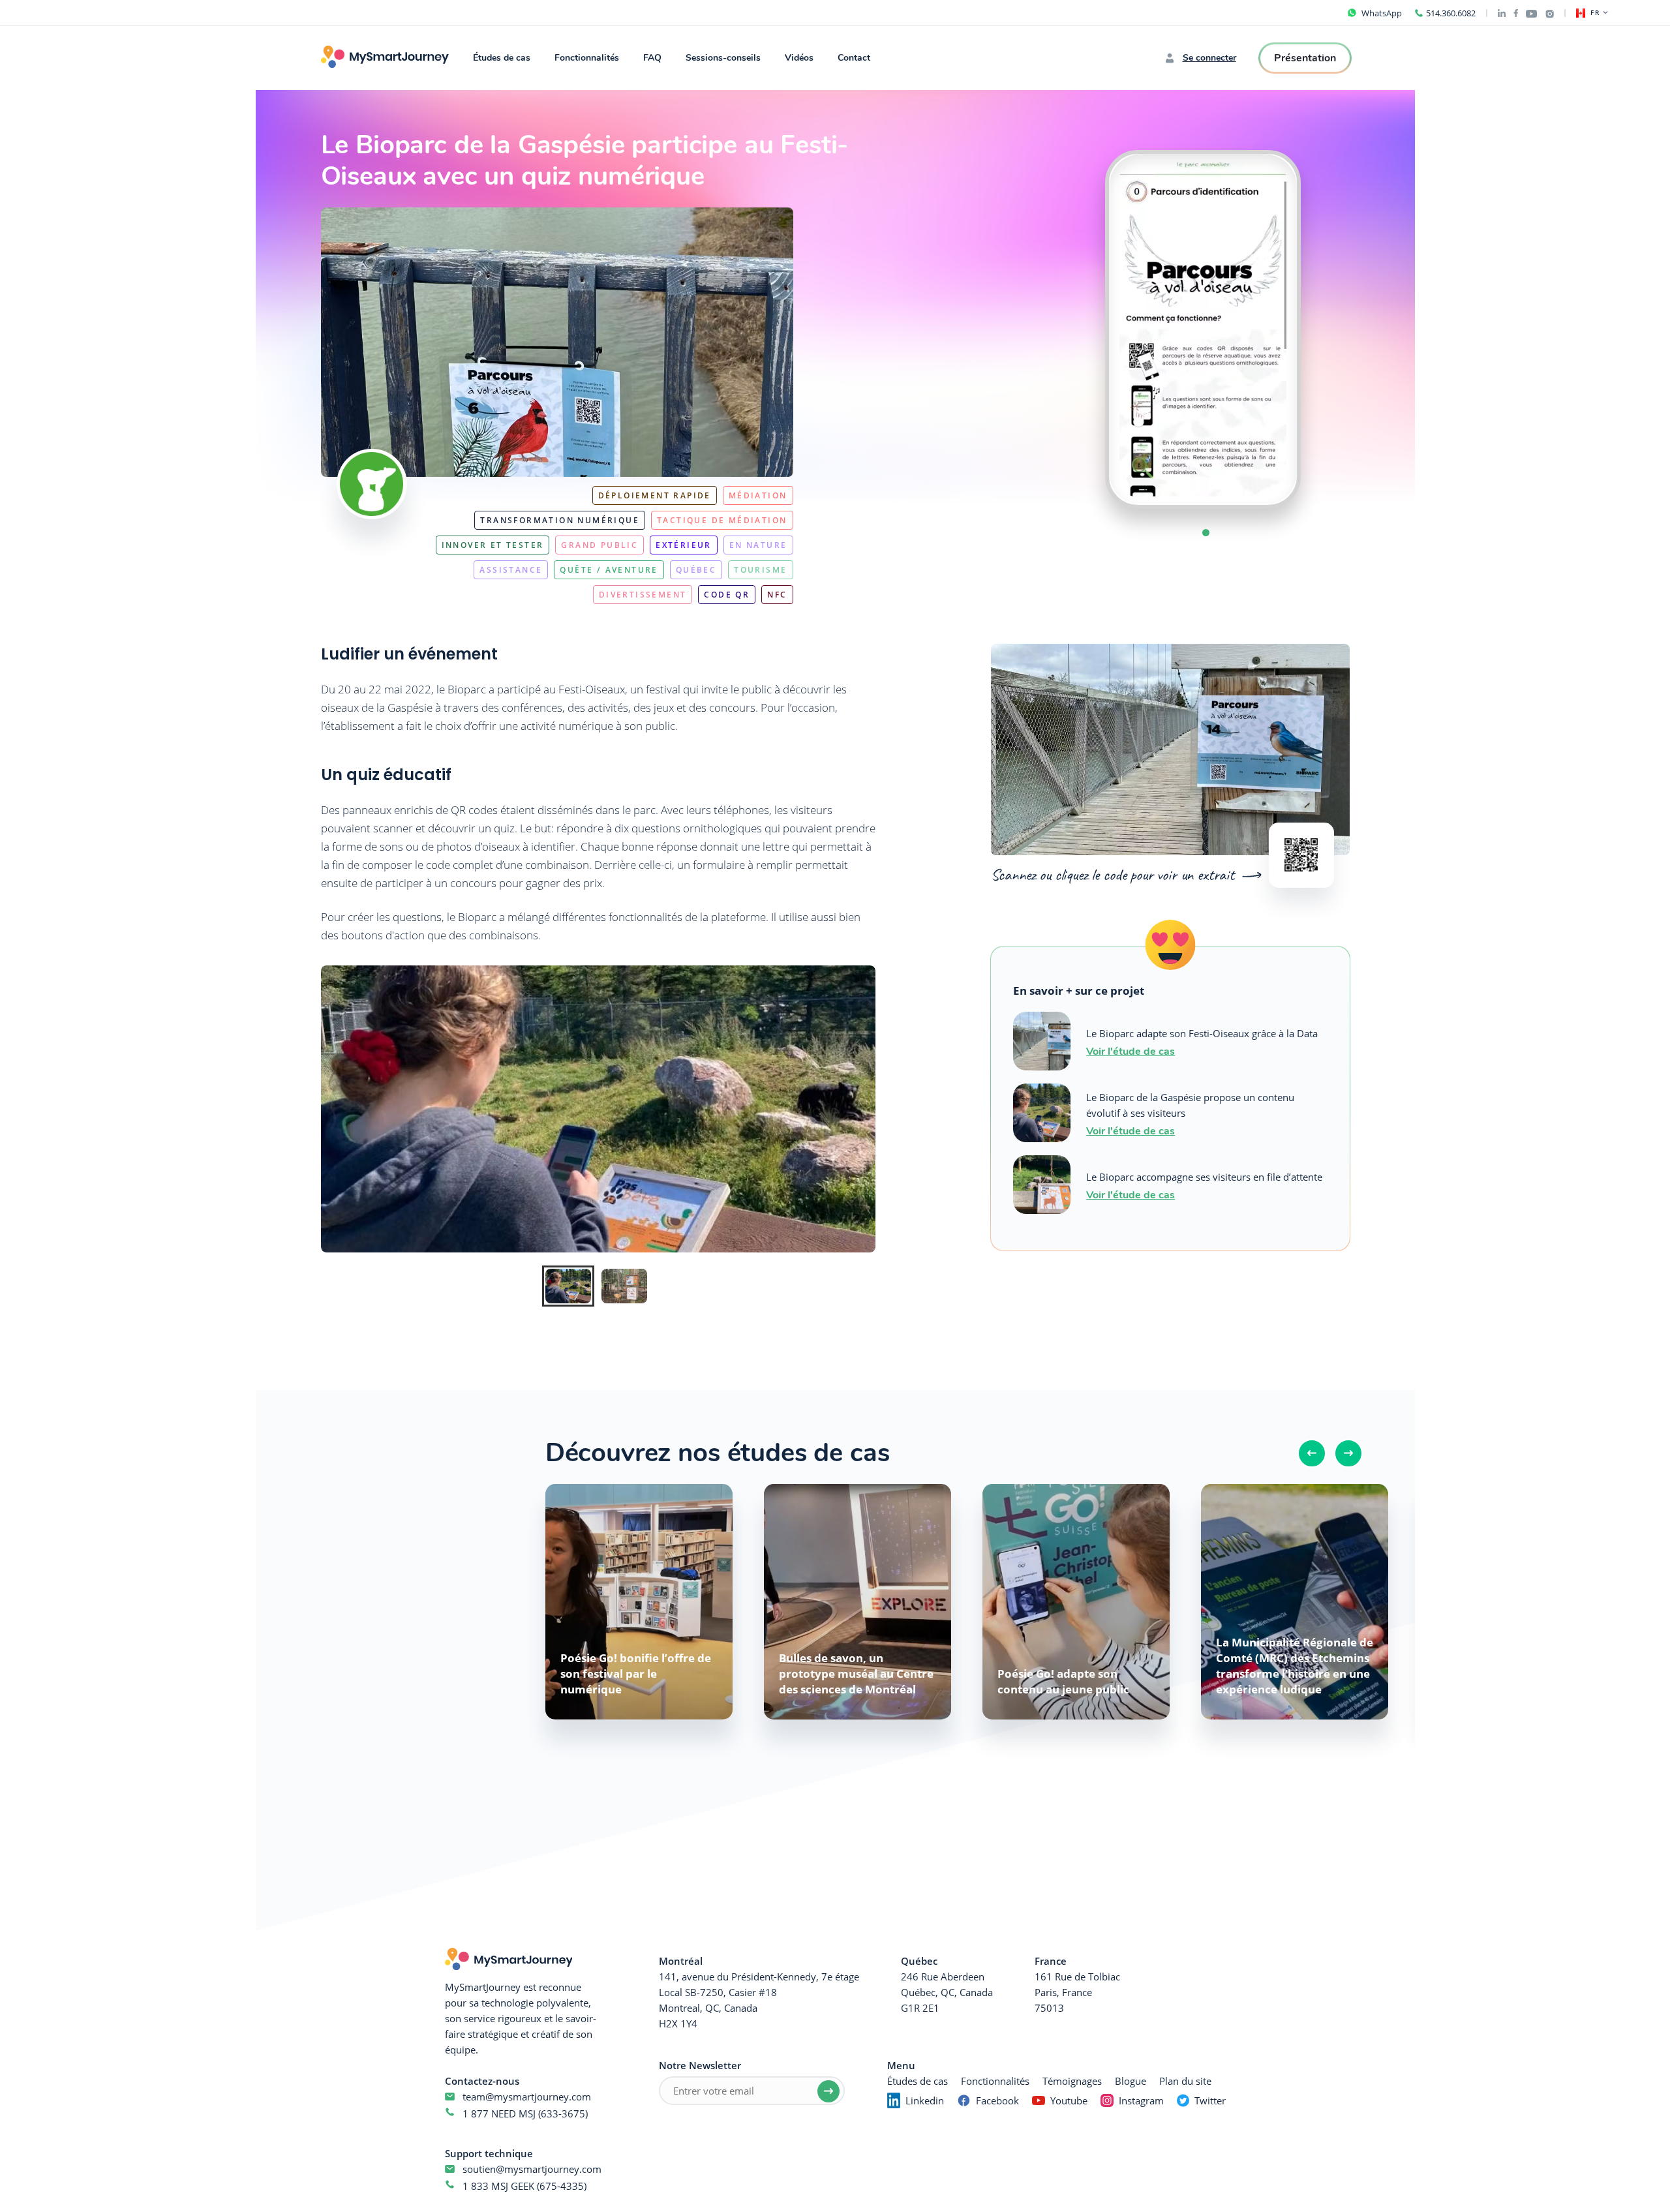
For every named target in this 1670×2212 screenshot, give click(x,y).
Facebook (997, 2100)
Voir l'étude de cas (1131, 1051)
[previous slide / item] (1079, 329)
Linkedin (925, 2100)
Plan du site (1185, 2081)
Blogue (1131, 2081)
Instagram (1141, 2100)
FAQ (652, 58)
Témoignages (1072, 2081)
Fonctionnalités (587, 58)
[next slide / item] (1327, 329)
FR (1595, 13)
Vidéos (799, 58)
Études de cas (502, 58)
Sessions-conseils (723, 58)
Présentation (1305, 58)
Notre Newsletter (700, 2065)
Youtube (1069, 2100)
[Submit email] (828, 2091)
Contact (854, 58)
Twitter (1210, 2100)
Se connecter (1209, 58)
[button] (1206, 533)
